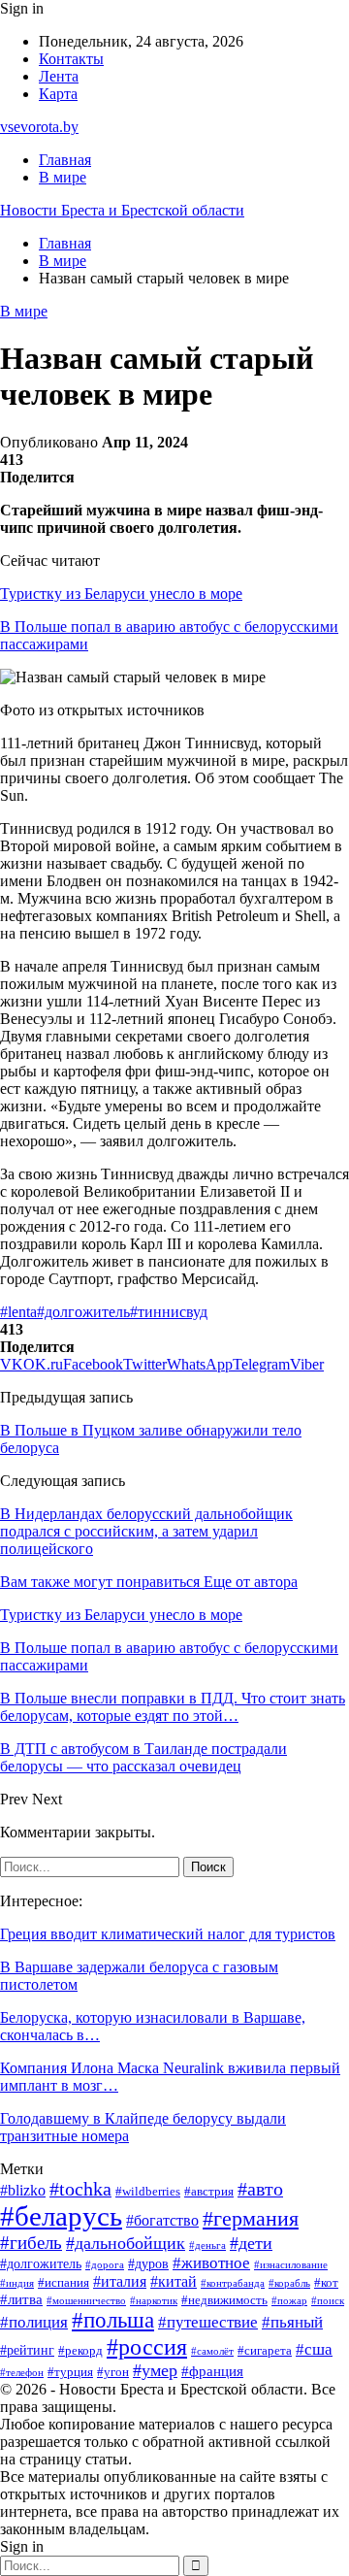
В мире (63, 177)
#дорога (105, 2264)
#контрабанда (233, 2283)
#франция (212, 2371)
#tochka (80, 2189)
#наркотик (154, 2300)
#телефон (22, 2373)
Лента (59, 76)
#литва (21, 2299)
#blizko (23, 2190)
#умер (155, 2370)
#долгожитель (83, 1312)
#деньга (207, 2245)
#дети (251, 2243)
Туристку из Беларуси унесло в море (121, 594)
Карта (58, 94)
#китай (174, 2281)
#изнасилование (291, 2264)
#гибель (31, 2243)
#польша (113, 2320)
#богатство (162, 2220)
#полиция (34, 2322)
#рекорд (80, 2351)
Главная (65, 160)
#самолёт (212, 2351)
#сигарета (265, 2351)
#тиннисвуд (169, 1312)
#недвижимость (224, 2300)
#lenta (18, 1312)
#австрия (209, 2191)
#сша (314, 2349)
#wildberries (148, 2192)
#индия (17, 2283)
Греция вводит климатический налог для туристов (168, 1934)
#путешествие (208, 2322)
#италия (120, 2281)
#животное (211, 2263)
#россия (147, 2346)
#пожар (289, 2301)
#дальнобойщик (126, 2243)
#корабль (289, 2283)
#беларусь (61, 2216)
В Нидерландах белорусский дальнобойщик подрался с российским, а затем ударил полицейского (146, 1531)
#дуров (148, 2264)
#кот (326, 2283)
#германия (251, 2219)
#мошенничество (86, 2301)
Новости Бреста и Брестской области (122, 210)
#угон (113, 2372)
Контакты (71, 59)
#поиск (328, 2301)
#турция (70, 2372)
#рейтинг (27, 2350)
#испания (63, 2283)
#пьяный (292, 2322)
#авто (260, 2189)
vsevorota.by (39, 127)
